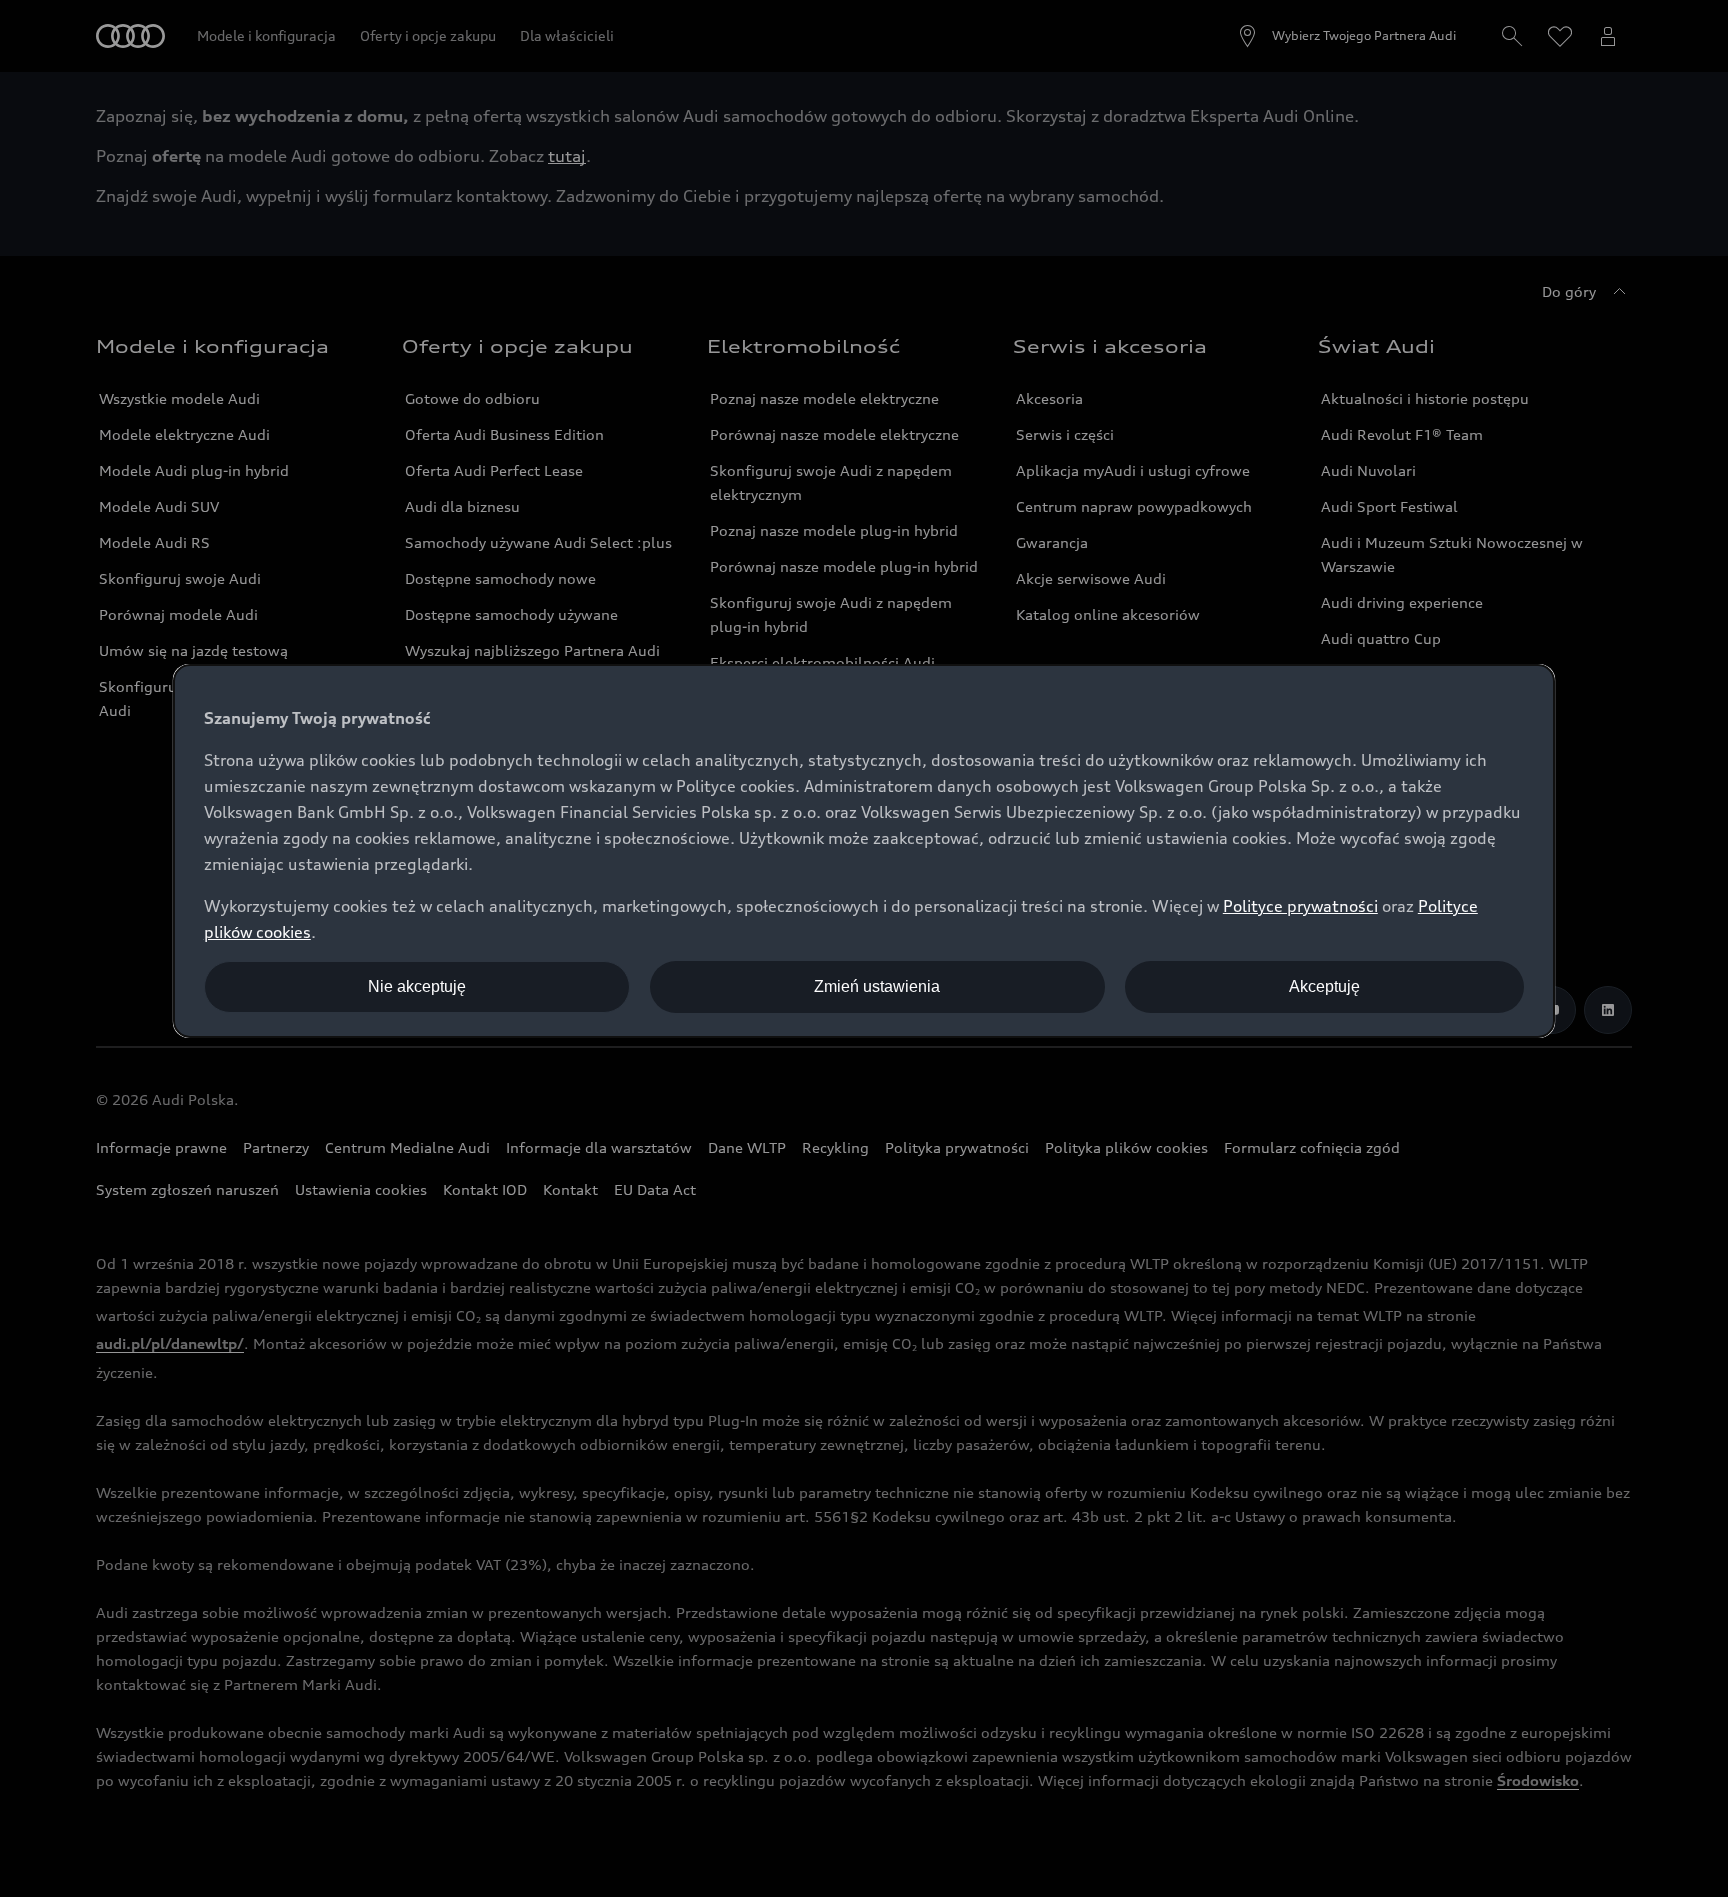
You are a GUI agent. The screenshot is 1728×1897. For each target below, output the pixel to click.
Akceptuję (1324, 986)
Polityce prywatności (1300, 906)
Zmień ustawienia (877, 986)
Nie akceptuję (417, 986)
